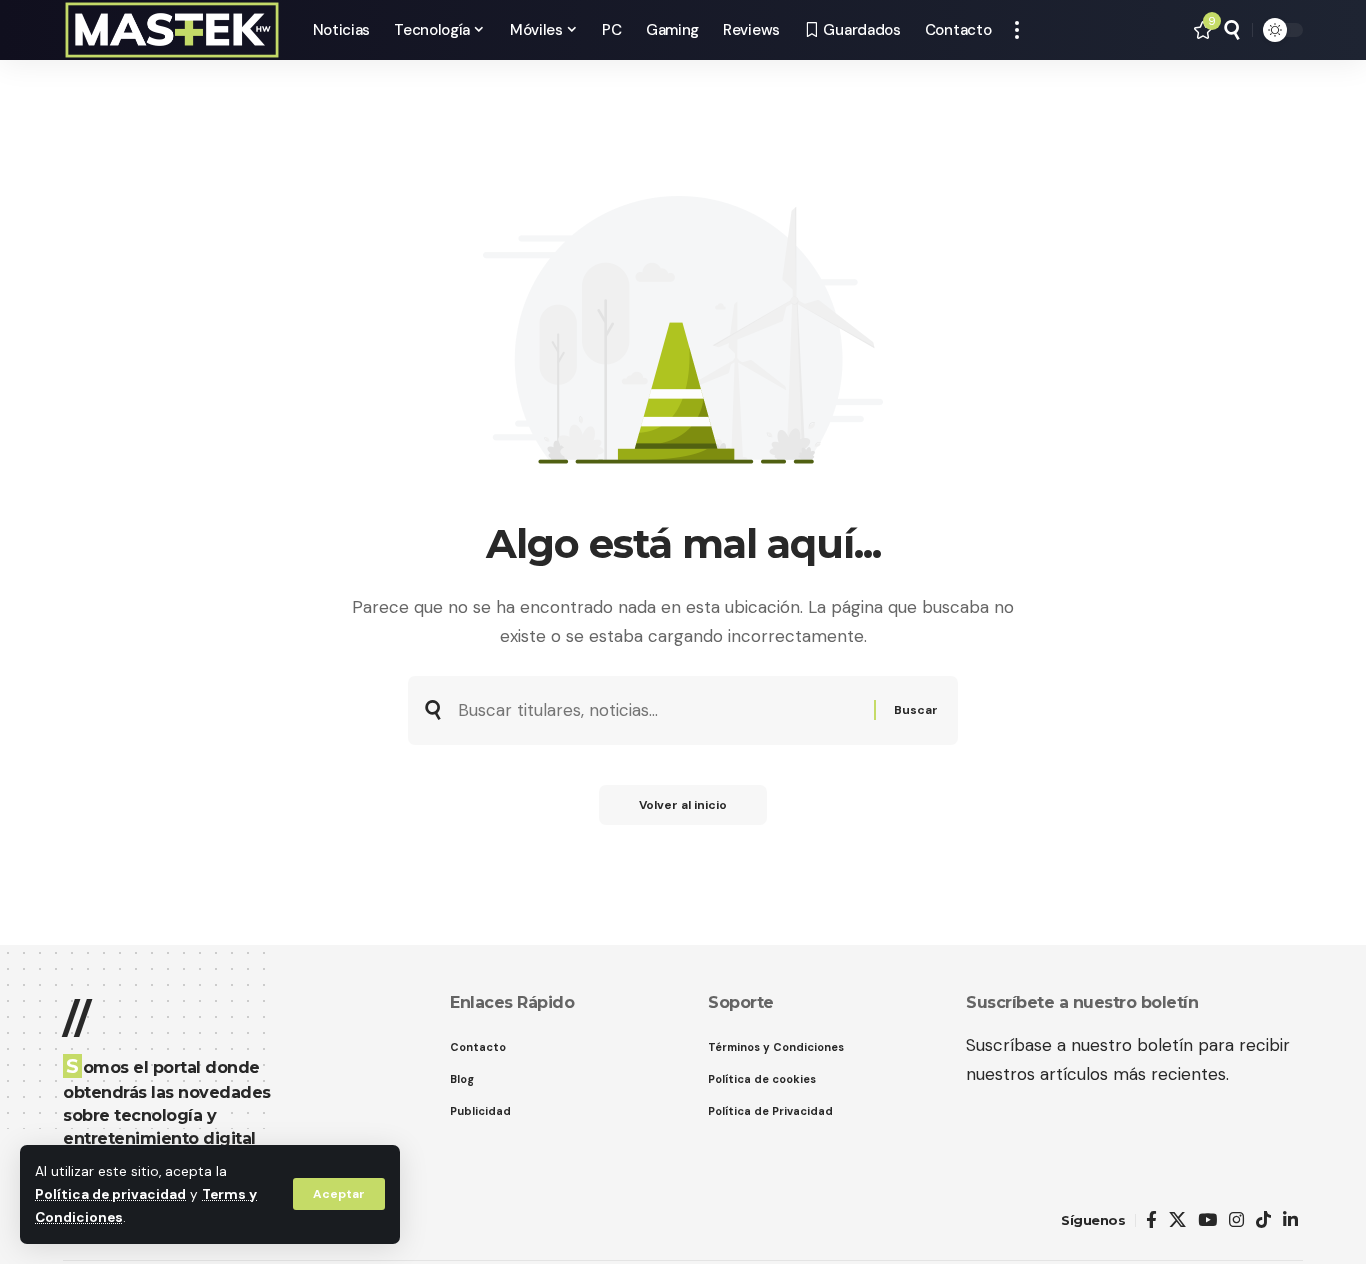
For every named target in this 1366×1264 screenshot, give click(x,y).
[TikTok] (1263, 1220)
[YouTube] (1207, 1220)
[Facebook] (1151, 1220)
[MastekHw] (172, 30)
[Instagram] (1236, 1220)
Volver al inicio (683, 805)
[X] (1177, 1220)
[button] (339, 1194)
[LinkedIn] (1290, 1220)
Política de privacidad (110, 1194)
